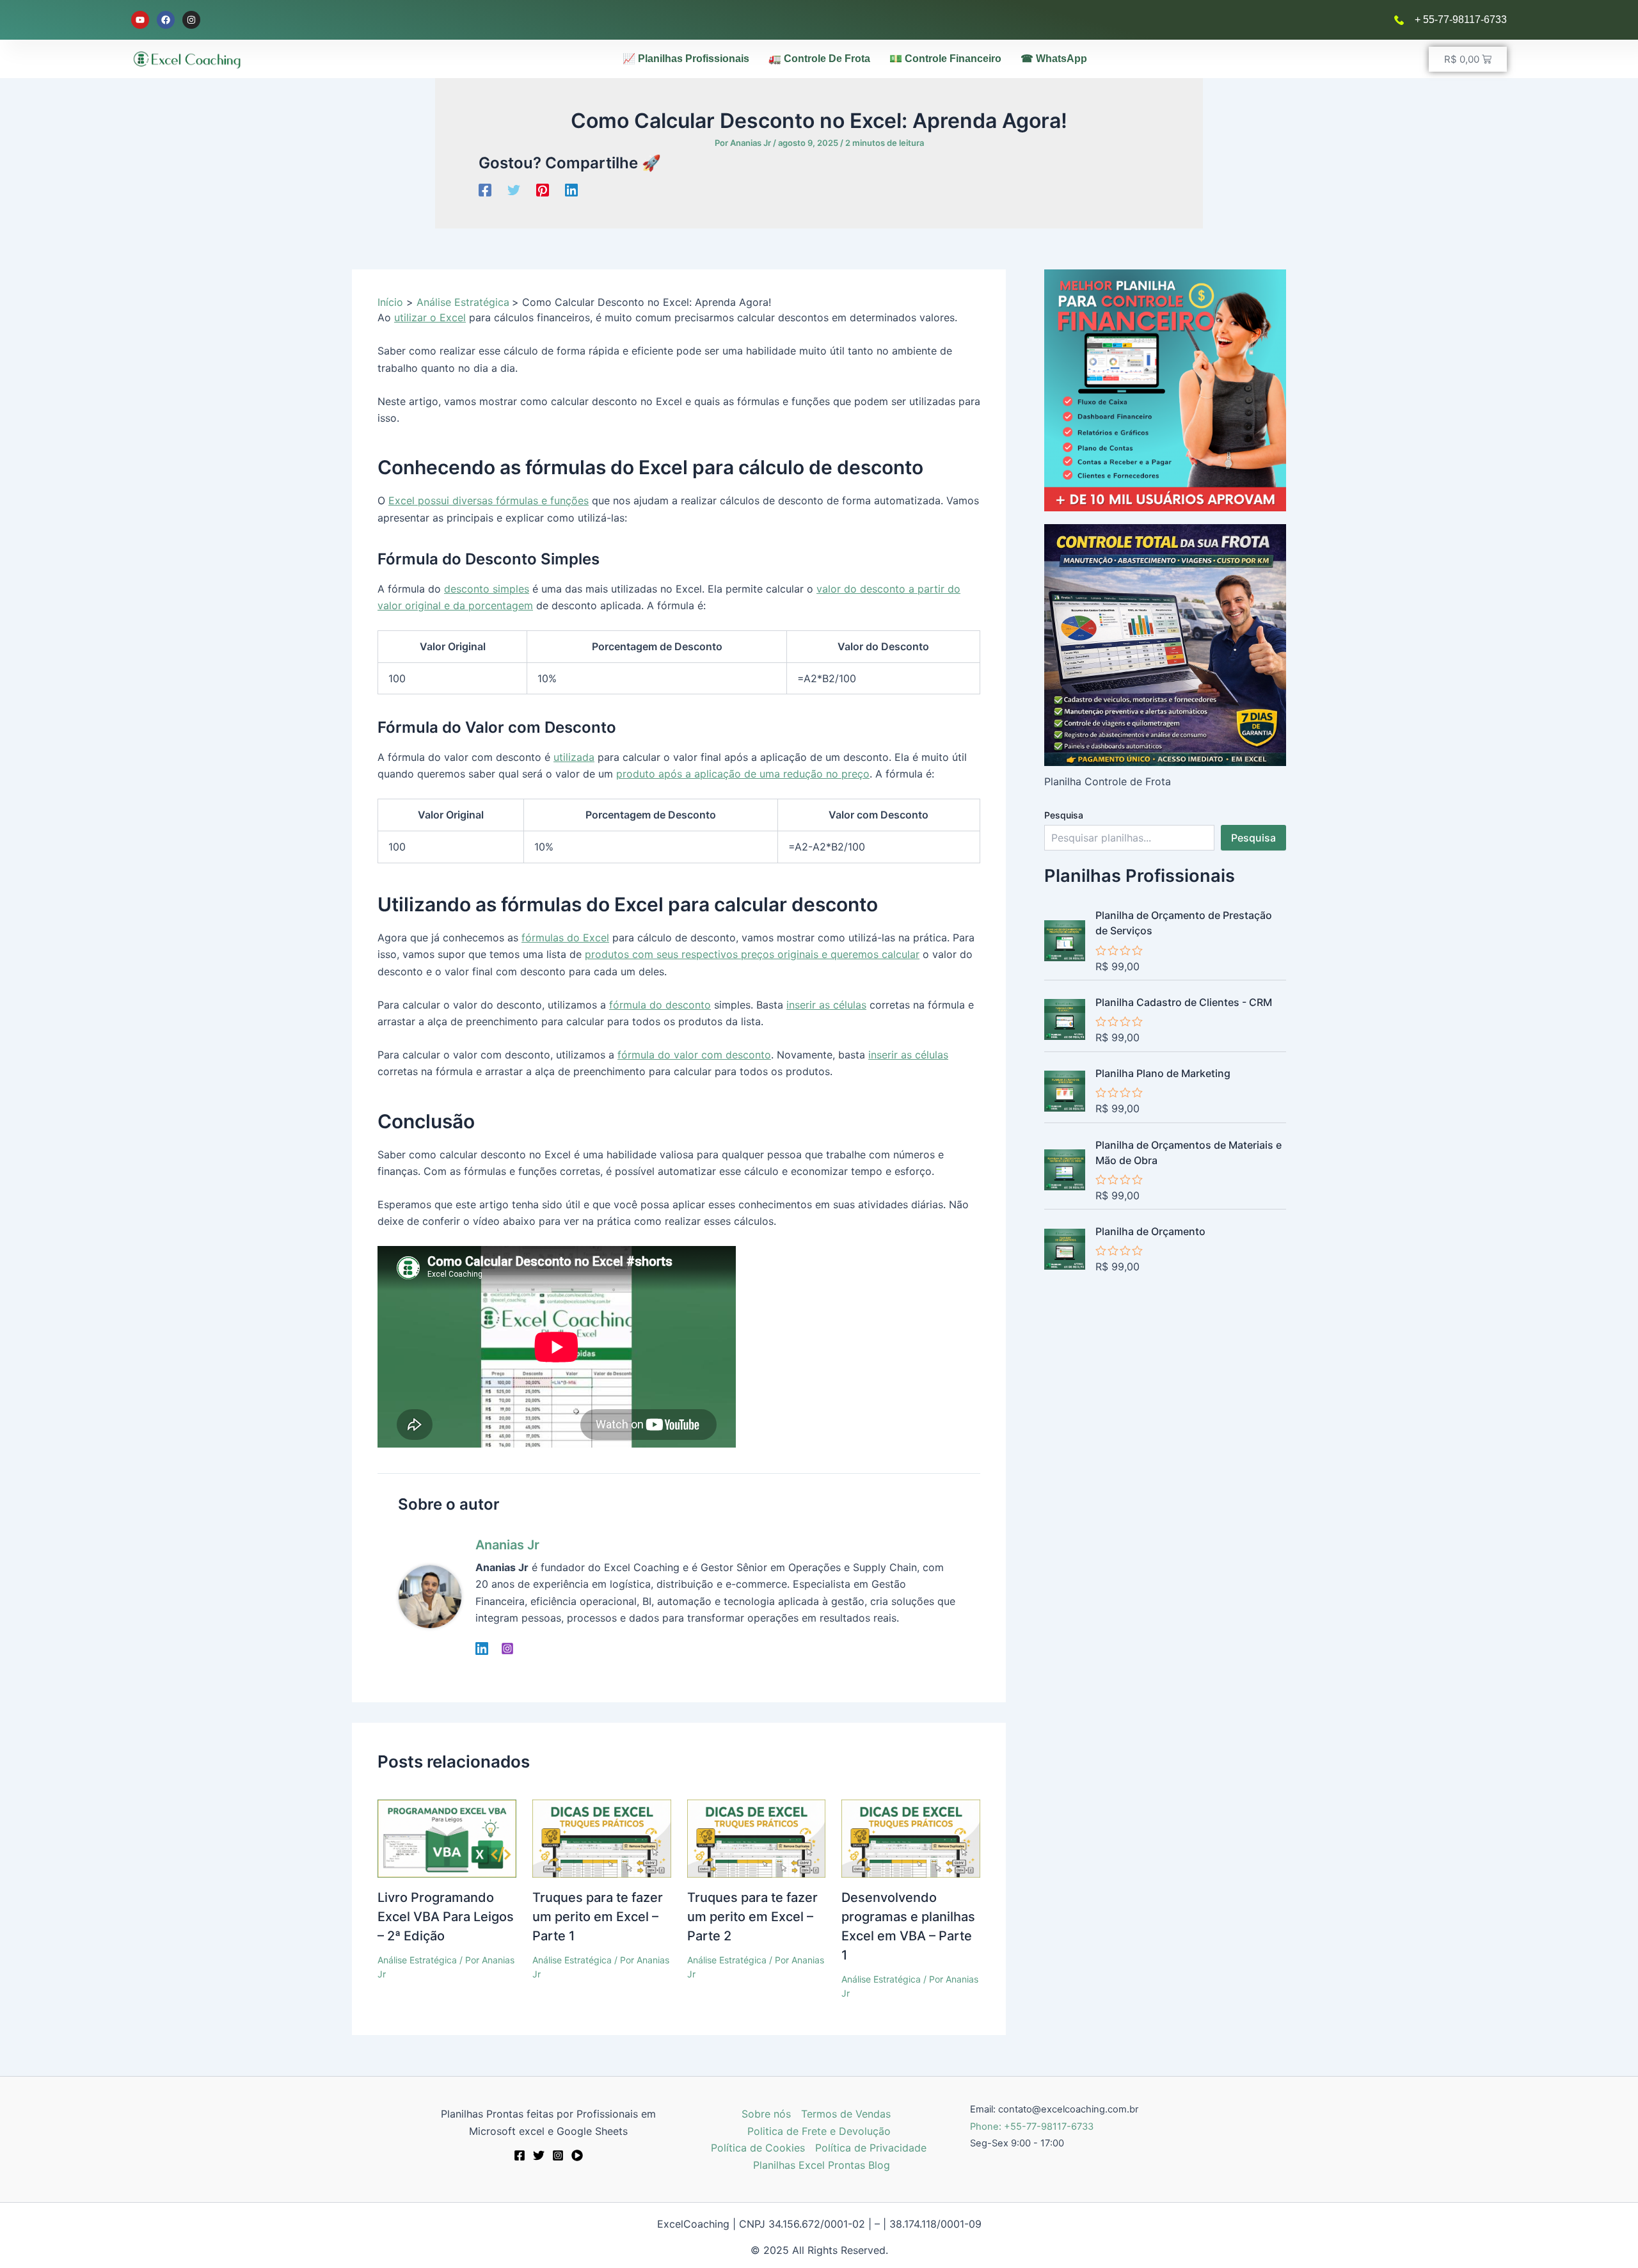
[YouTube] (577, 2155)
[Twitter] (514, 189)
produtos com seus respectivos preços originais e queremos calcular (752, 954)
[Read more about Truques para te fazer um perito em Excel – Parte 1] (602, 1837)
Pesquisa (1064, 815)
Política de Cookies (758, 2148)
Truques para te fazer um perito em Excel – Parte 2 (752, 1917)
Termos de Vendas (846, 2114)
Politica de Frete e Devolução (819, 2131)
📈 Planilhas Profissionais (686, 59)
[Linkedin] (571, 189)
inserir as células (826, 1005)
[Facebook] (485, 189)
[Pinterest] (543, 189)
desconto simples (487, 589)
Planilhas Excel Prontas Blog (822, 2165)
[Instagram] (507, 1649)
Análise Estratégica (417, 1960)
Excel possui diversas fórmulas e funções (489, 500)
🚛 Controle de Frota (819, 59)
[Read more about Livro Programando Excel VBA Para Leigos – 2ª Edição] (447, 1837)
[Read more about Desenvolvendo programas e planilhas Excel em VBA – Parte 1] (911, 1837)
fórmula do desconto (660, 1005)
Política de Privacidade (871, 2148)
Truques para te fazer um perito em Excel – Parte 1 (598, 1917)
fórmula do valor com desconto (694, 1055)
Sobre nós (766, 2114)
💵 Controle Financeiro (945, 59)
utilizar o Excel (430, 317)
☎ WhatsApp (1054, 59)
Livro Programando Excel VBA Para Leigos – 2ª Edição (446, 1917)
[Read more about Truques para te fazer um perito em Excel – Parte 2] (757, 1837)
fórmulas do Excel (565, 938)
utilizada (574, 757)
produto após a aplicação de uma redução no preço (743, 774)
